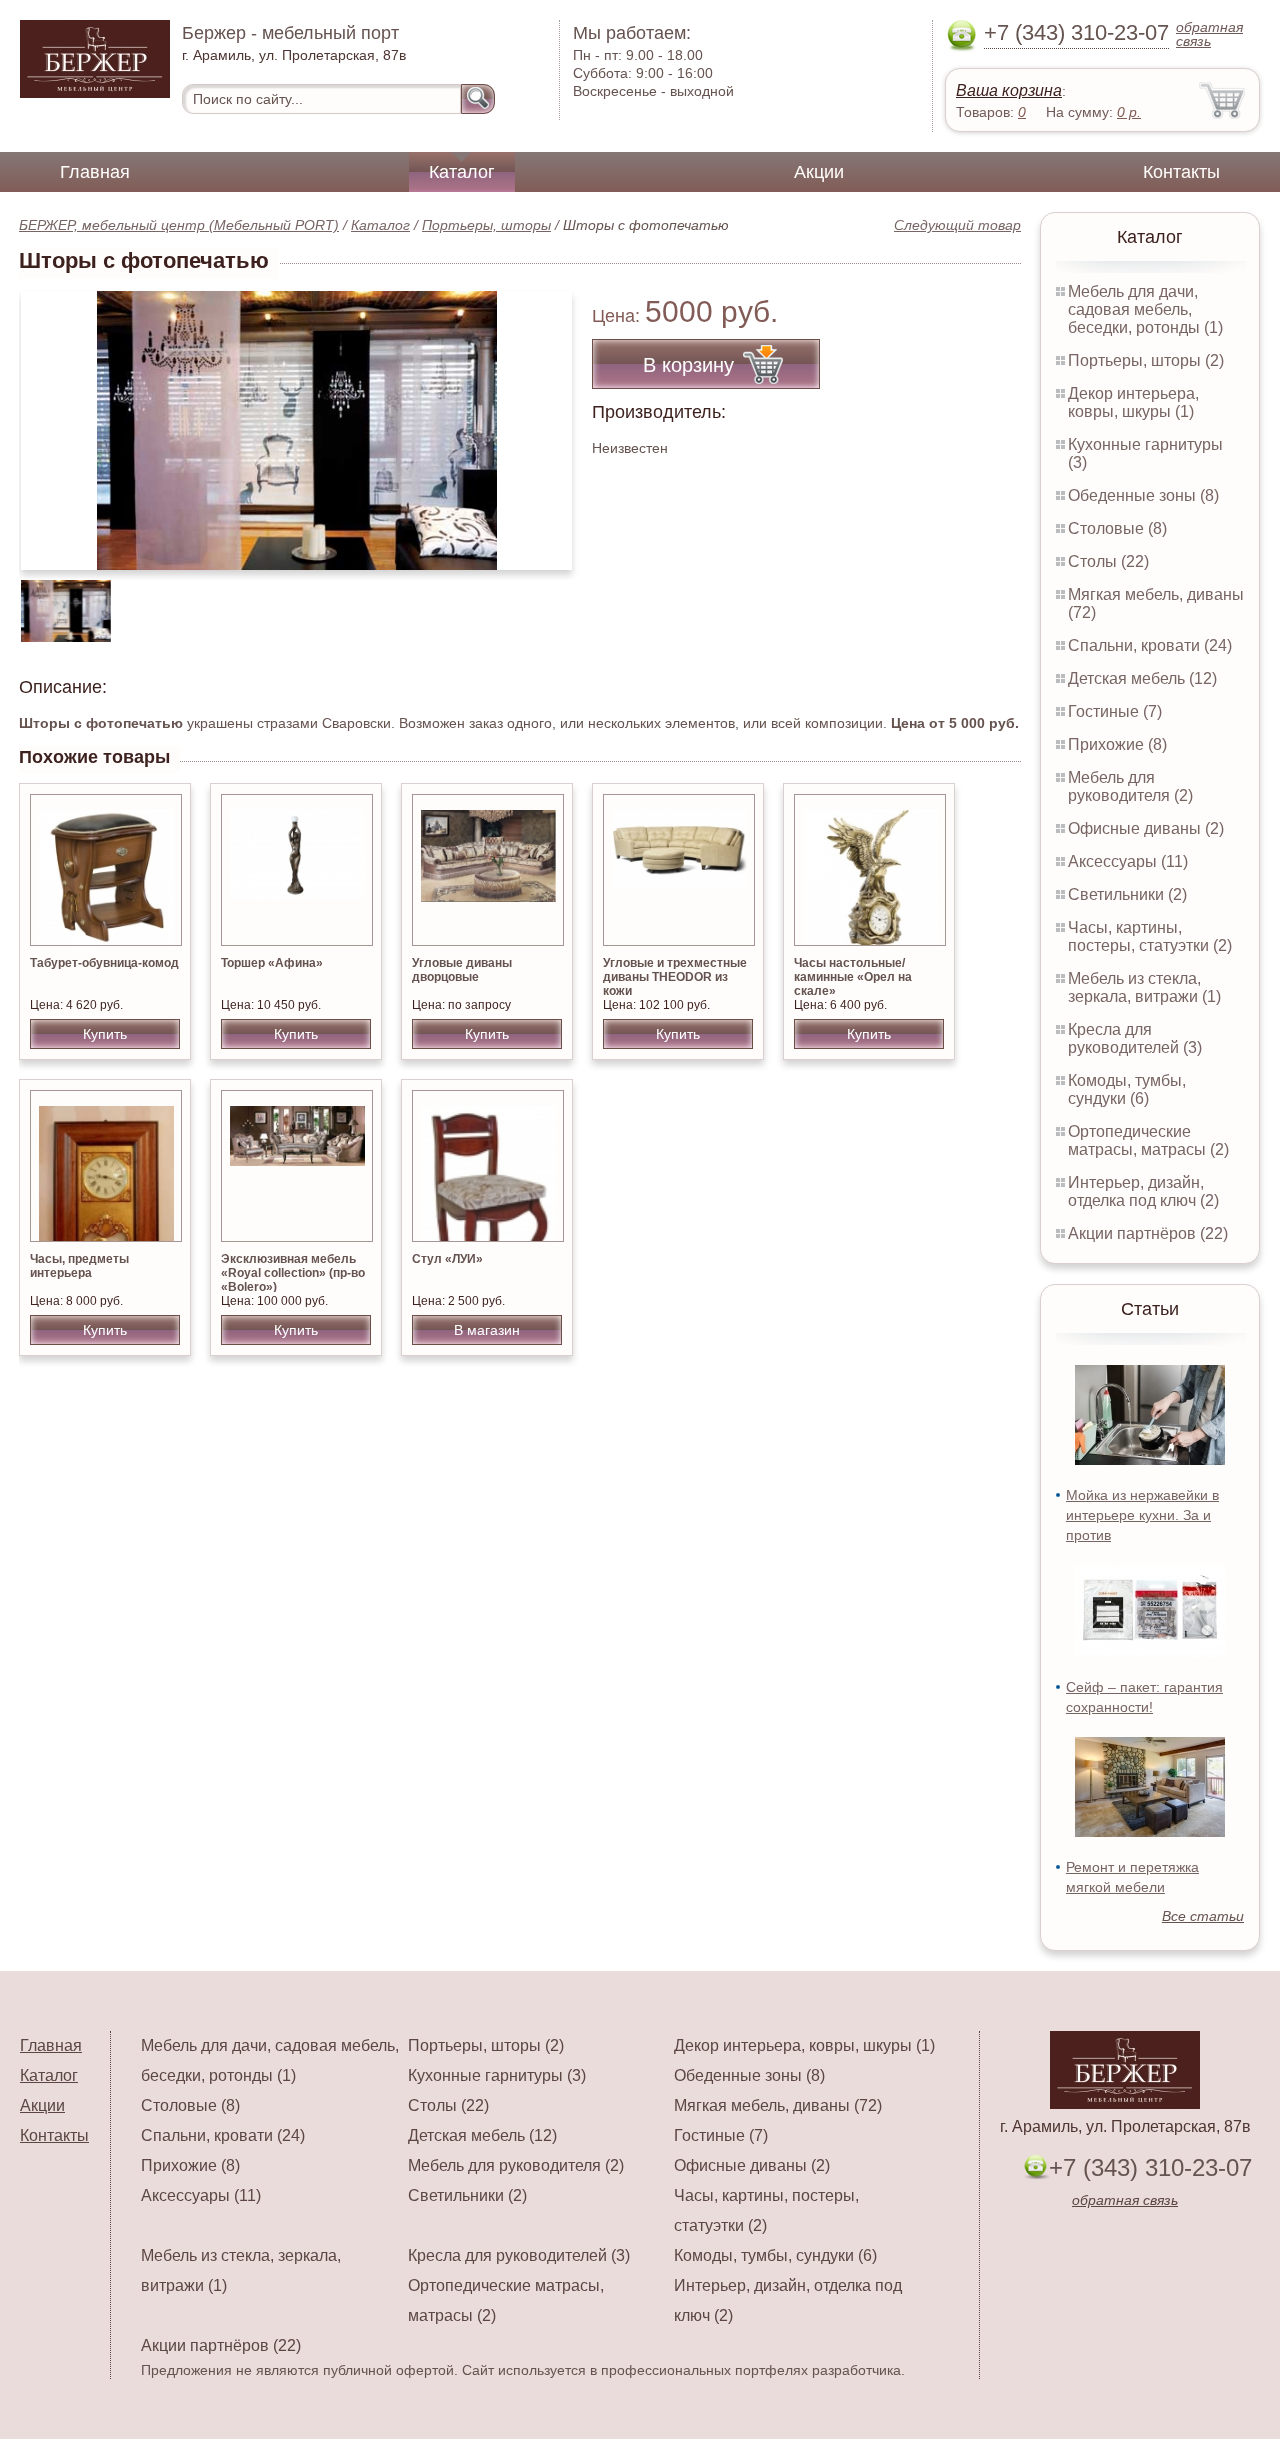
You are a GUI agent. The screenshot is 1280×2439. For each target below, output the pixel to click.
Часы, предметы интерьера (79, 1266)
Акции (819, 172)
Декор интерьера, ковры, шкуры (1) (1133, 402)
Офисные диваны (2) (1146, 828)
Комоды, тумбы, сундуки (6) (1127, 1089)
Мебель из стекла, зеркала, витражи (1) (1144, 987)
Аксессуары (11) (1128, 861)
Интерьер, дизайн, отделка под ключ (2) (1143, 1191)
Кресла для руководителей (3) (1135, 1038)
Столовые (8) (1117, 528)
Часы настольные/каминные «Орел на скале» (853, 977)
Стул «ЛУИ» (447, 1259)
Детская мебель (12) (1142, 678)
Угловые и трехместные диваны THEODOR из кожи (675, 977)
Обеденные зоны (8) (1143, 495)
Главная (95, 172)
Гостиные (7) (1115, 711)
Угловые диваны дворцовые (462, 970)
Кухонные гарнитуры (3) (497, 2075)
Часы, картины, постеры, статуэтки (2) (1150, 936)
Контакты (1181, 172)
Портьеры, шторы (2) (1146, 360)
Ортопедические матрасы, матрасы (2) (1148, 1140)
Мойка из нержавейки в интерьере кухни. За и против (1142, 1515)
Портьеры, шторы (486, 225)
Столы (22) (1108, 561)
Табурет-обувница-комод (104, 963)
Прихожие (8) (1117, 744)
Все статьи (1203, 1916)
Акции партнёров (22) (1148, 1233)
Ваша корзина (1009, 90)
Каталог (462, 172)
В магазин (487, 1330)
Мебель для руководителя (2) (1130, 786)
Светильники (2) (1127, 894)
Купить (105, 1034)
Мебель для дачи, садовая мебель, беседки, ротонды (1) (1145, 309)
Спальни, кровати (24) (1150, 645)
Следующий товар (957, 225)
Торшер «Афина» (272, 963)
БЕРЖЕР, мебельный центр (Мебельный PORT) (179, 225)
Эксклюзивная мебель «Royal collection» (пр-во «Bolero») (293, 1273)
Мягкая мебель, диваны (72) (778, 2105)
